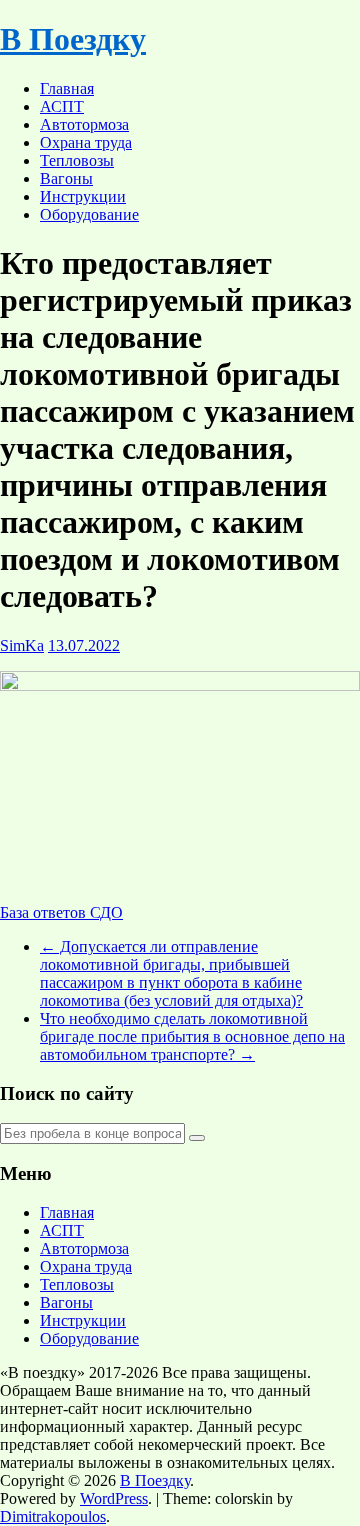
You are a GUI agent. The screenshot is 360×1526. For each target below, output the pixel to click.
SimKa (22, 645)
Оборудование (89, 214)
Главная (67, 88)
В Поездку (73, 39)
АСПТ (62, 106)
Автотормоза (84, 124)
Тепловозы (77, 160)
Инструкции (83, 196)
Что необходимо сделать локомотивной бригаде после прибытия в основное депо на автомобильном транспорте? (192, 1036)
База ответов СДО (61, 912)
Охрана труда (86, 142)
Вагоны (66, 178)
